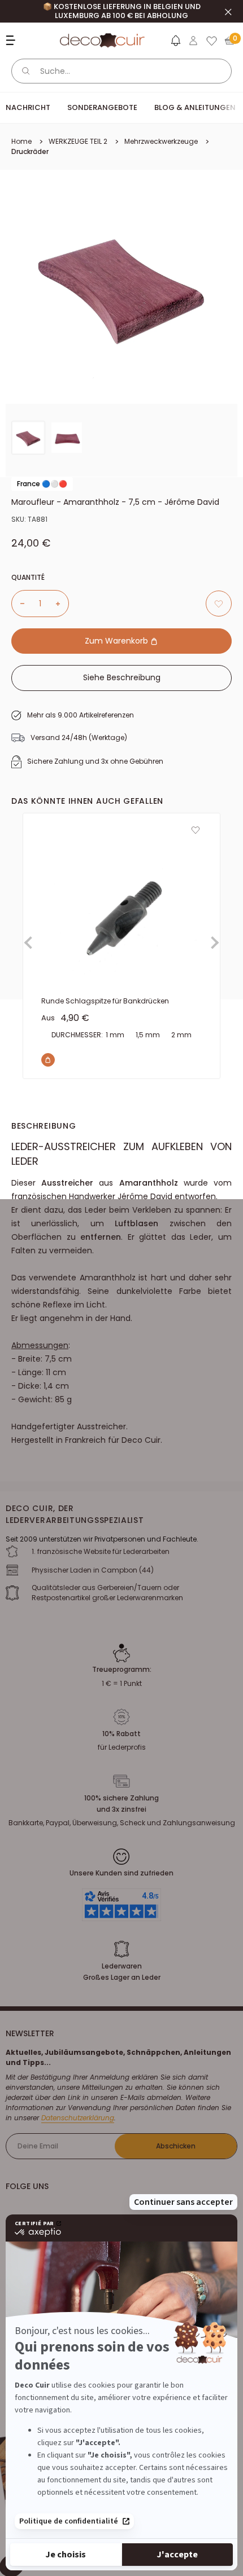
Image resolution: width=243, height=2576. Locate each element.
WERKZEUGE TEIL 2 (78, 141)
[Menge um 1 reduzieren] (18, 604)
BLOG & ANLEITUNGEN (195, 107)
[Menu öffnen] (12, 40)
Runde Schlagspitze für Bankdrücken (105, 1001)
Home (21, 141)
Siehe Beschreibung (122, 677)
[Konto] (193, 41)
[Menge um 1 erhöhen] (62, 604)
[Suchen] (26, 71)
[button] (175, 43)
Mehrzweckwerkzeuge (161, 141)
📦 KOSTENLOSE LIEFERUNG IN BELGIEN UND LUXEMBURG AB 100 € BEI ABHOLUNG (122, 11)
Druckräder (30, 151)
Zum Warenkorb (118, 641)
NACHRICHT (28, 107)
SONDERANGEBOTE (102, 107)
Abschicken (176, 2146)
